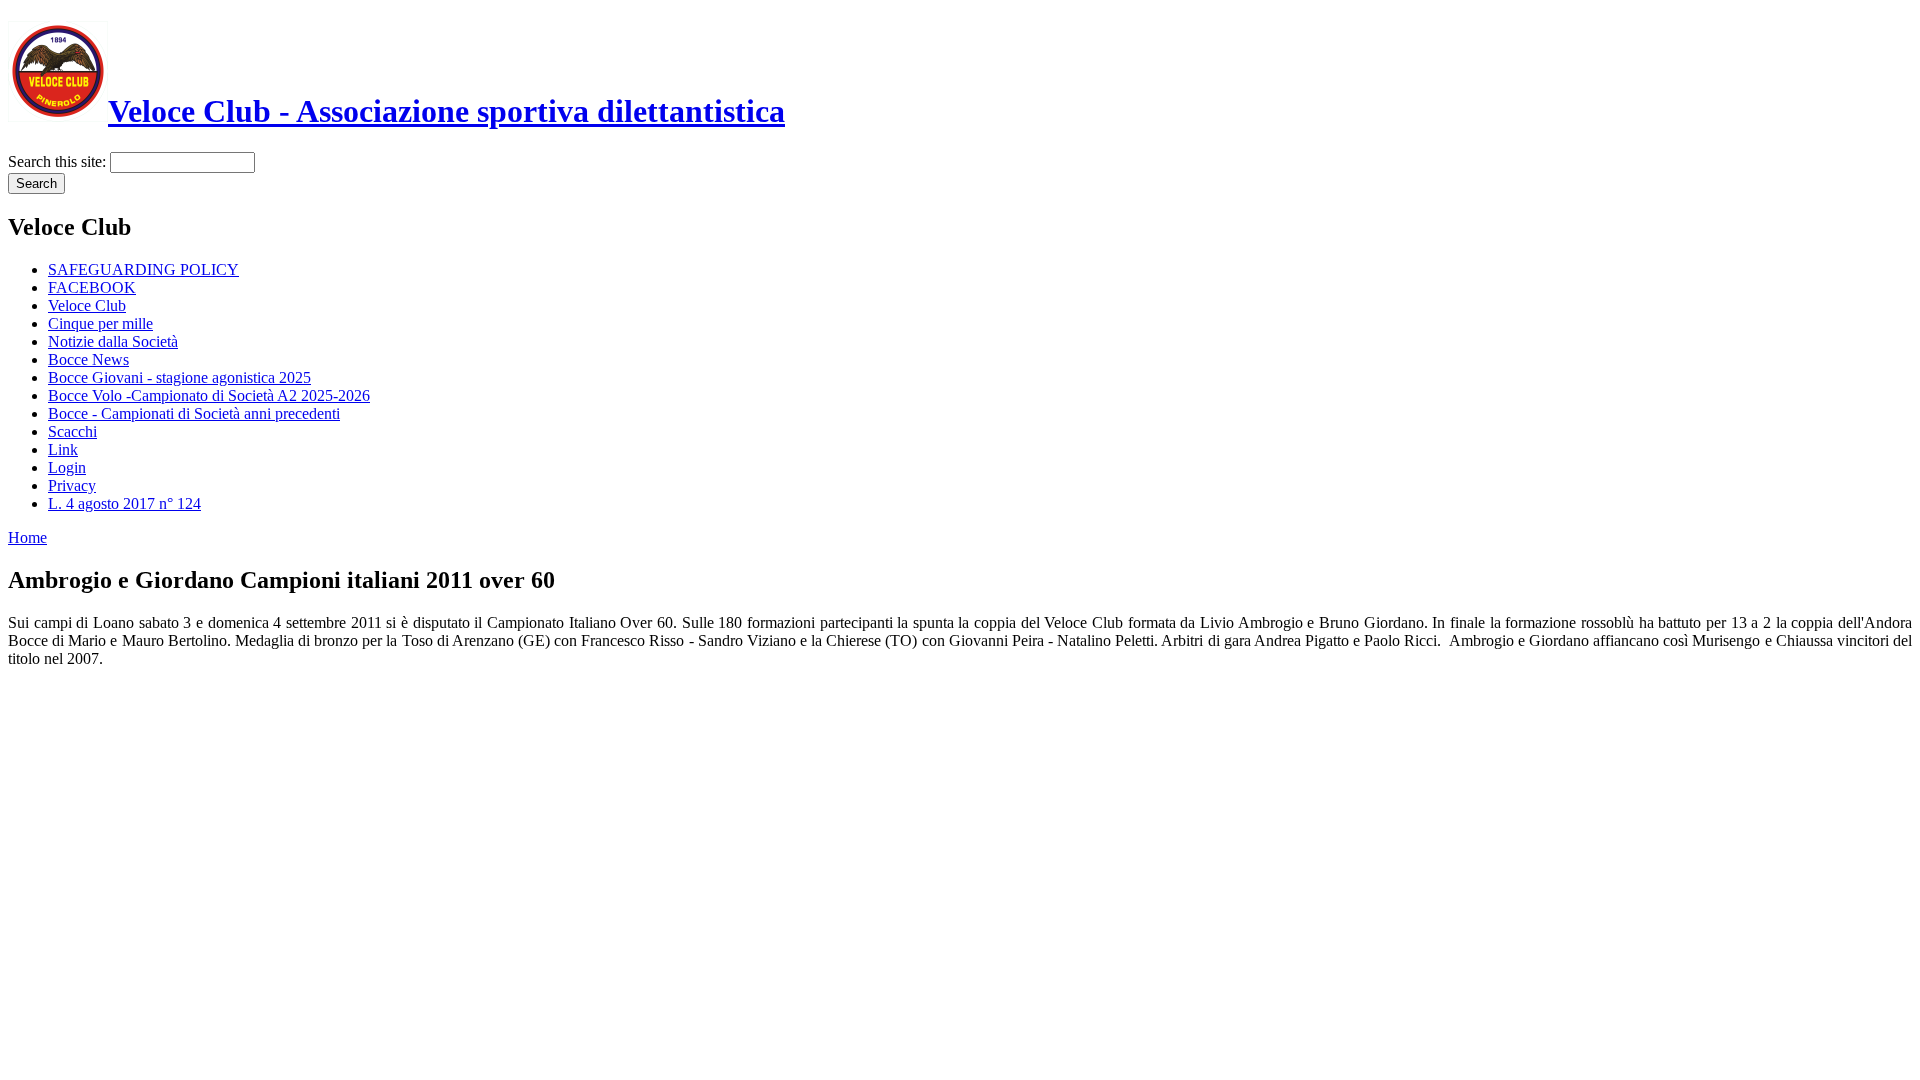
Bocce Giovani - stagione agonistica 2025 (179, 377)
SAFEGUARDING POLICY (143, 269)
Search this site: (59, 161)
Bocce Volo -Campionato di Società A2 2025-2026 (209, 395)
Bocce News (88, 359)
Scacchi (72, 431)
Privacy (72, 485)
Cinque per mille (100, 323)
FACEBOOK (92, 287)
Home (27, 537)
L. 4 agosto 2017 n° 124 (124, 503)
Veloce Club (87, 305)
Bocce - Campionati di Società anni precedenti (194, 413)
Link (63, 449)
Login (67, 467)
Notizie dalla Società (113, 341)
